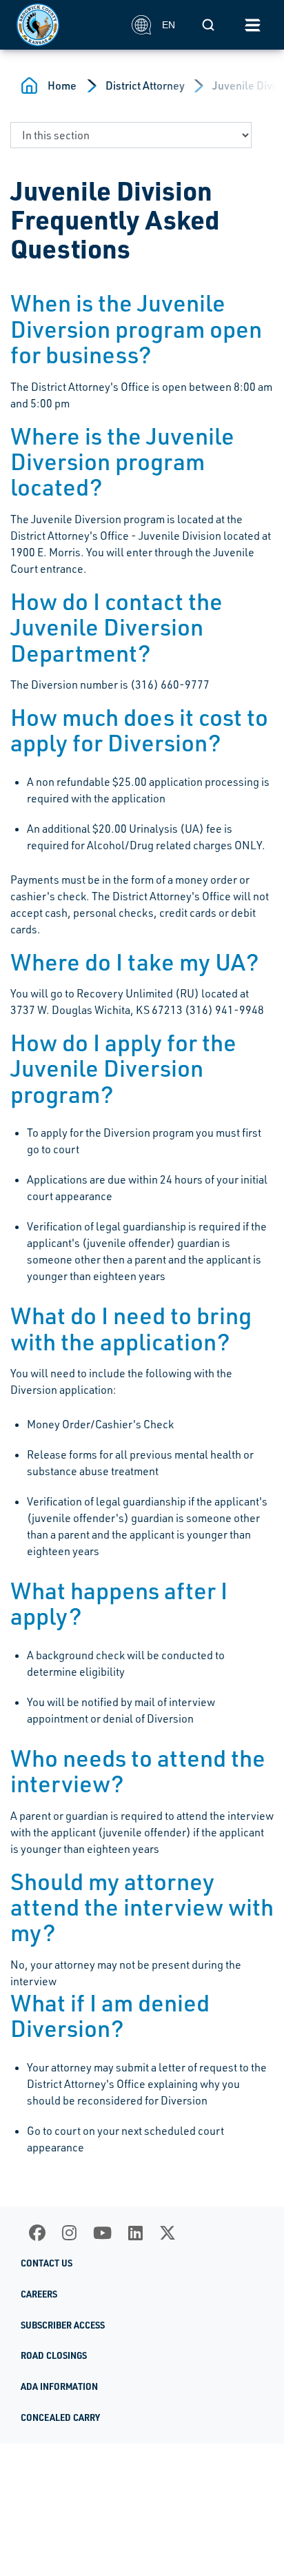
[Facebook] (37, 2233)
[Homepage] (67, 25)
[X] (168, 2233)
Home (62, 85)
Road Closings (54, 2355)
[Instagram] (69, 2233)
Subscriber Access (63, 2325)
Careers (39, 2294)
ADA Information (59, 2386)
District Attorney (145, 85)
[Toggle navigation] (252, 25)
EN (169, 25)
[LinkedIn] (135, 2233)
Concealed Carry (60, 2417)
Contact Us (47, 2263)
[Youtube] (102, 2233)
